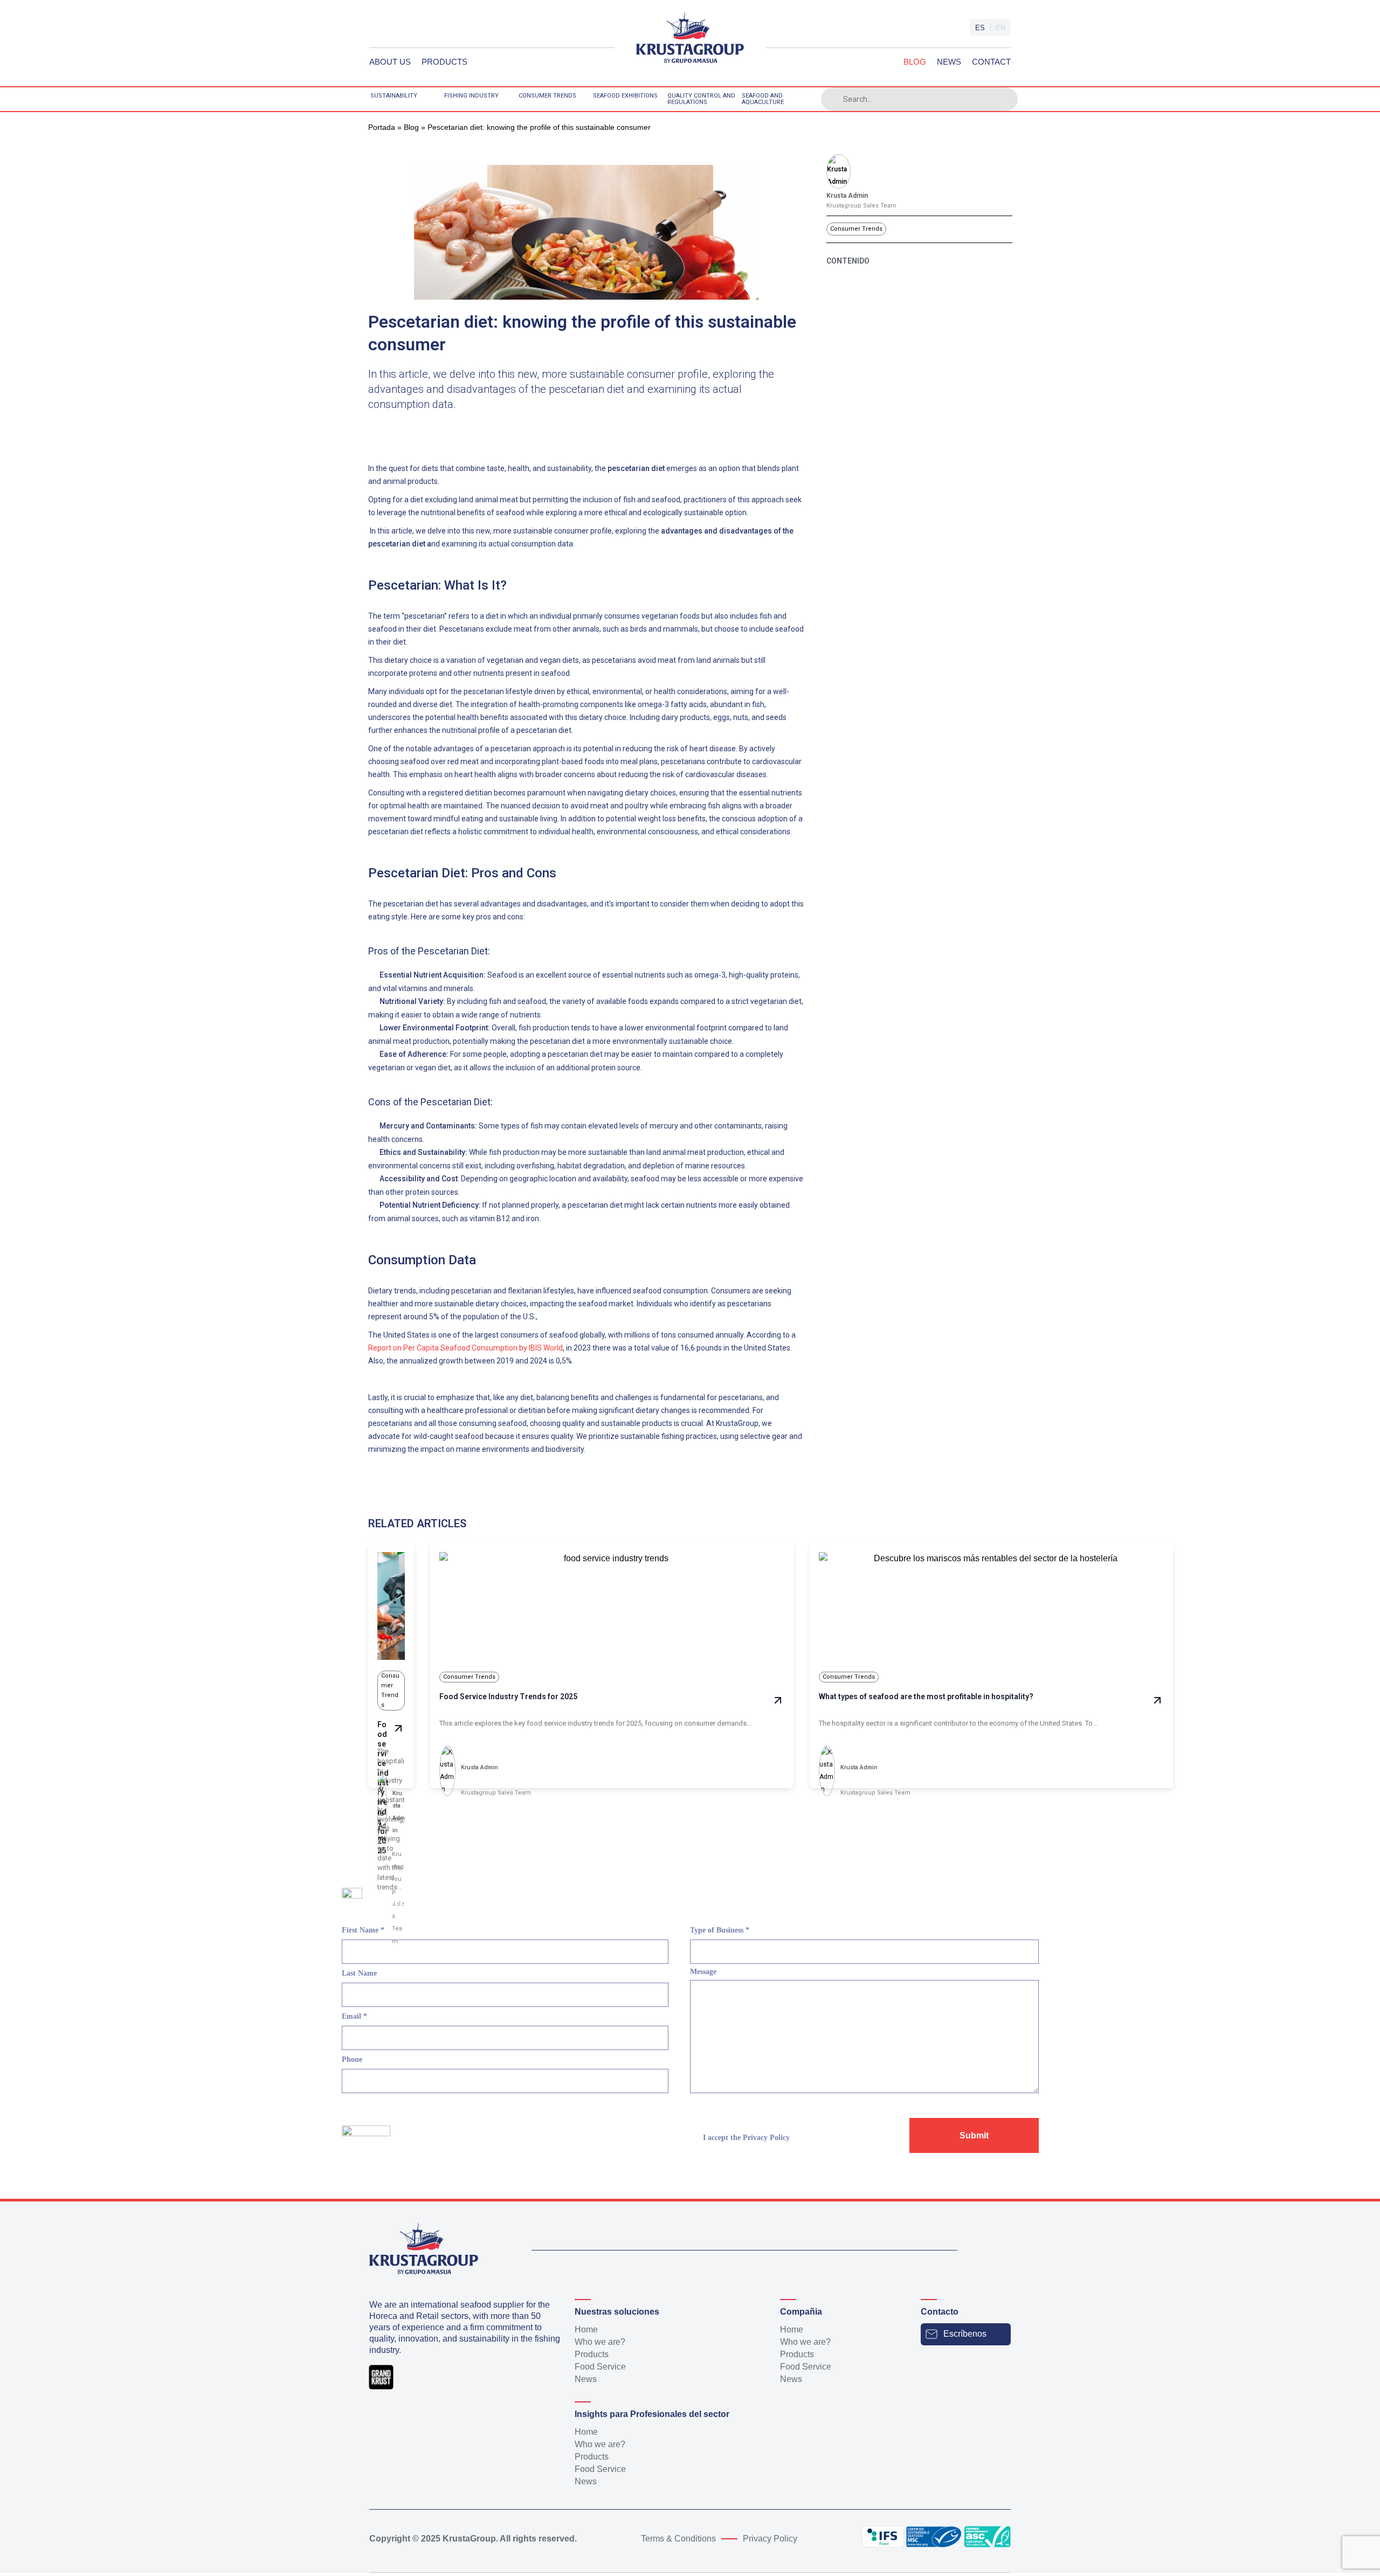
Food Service (600, 2367)
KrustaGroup (469, 2539)
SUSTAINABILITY (394, 96)
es (980, 28)
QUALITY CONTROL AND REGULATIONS (701, 99)
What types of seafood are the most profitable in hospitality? (926, 1696)
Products (444, 62)
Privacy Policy (766, 2138)
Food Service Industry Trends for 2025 (508, 1696)
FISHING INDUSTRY (471, 96)
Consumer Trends (856, 229)
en (1000, 28)
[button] (377, 431)
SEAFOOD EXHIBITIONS (625, 96)
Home (586, 2329)
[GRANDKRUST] (690, 43)
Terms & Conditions (678, 2539)
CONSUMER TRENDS (547, 96)
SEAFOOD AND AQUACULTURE (763, 99)
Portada (382, 127)
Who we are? (600, 2342)
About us (390, 62)
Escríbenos (965, 2334)
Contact (991, 62)
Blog (915, 62)
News (949, 62)
